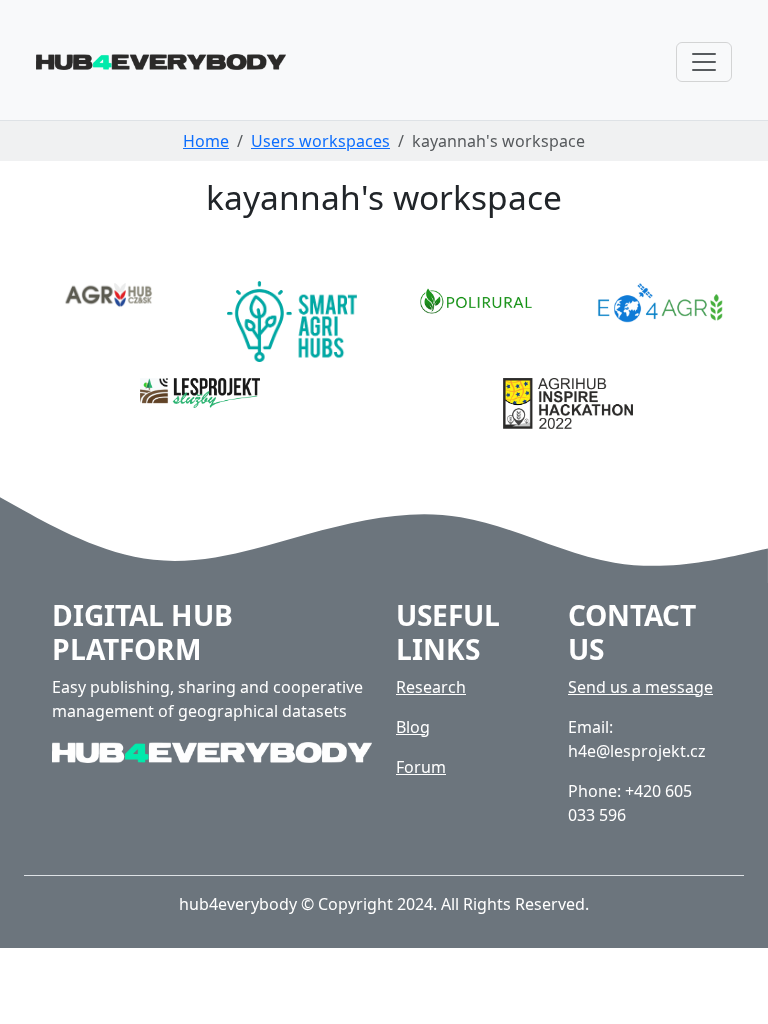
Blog (413, 727)
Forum (421, 767)
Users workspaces (320, 141)
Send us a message (640, 687)
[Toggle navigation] (704, 62)
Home (206, 141)
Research (431, 687)
